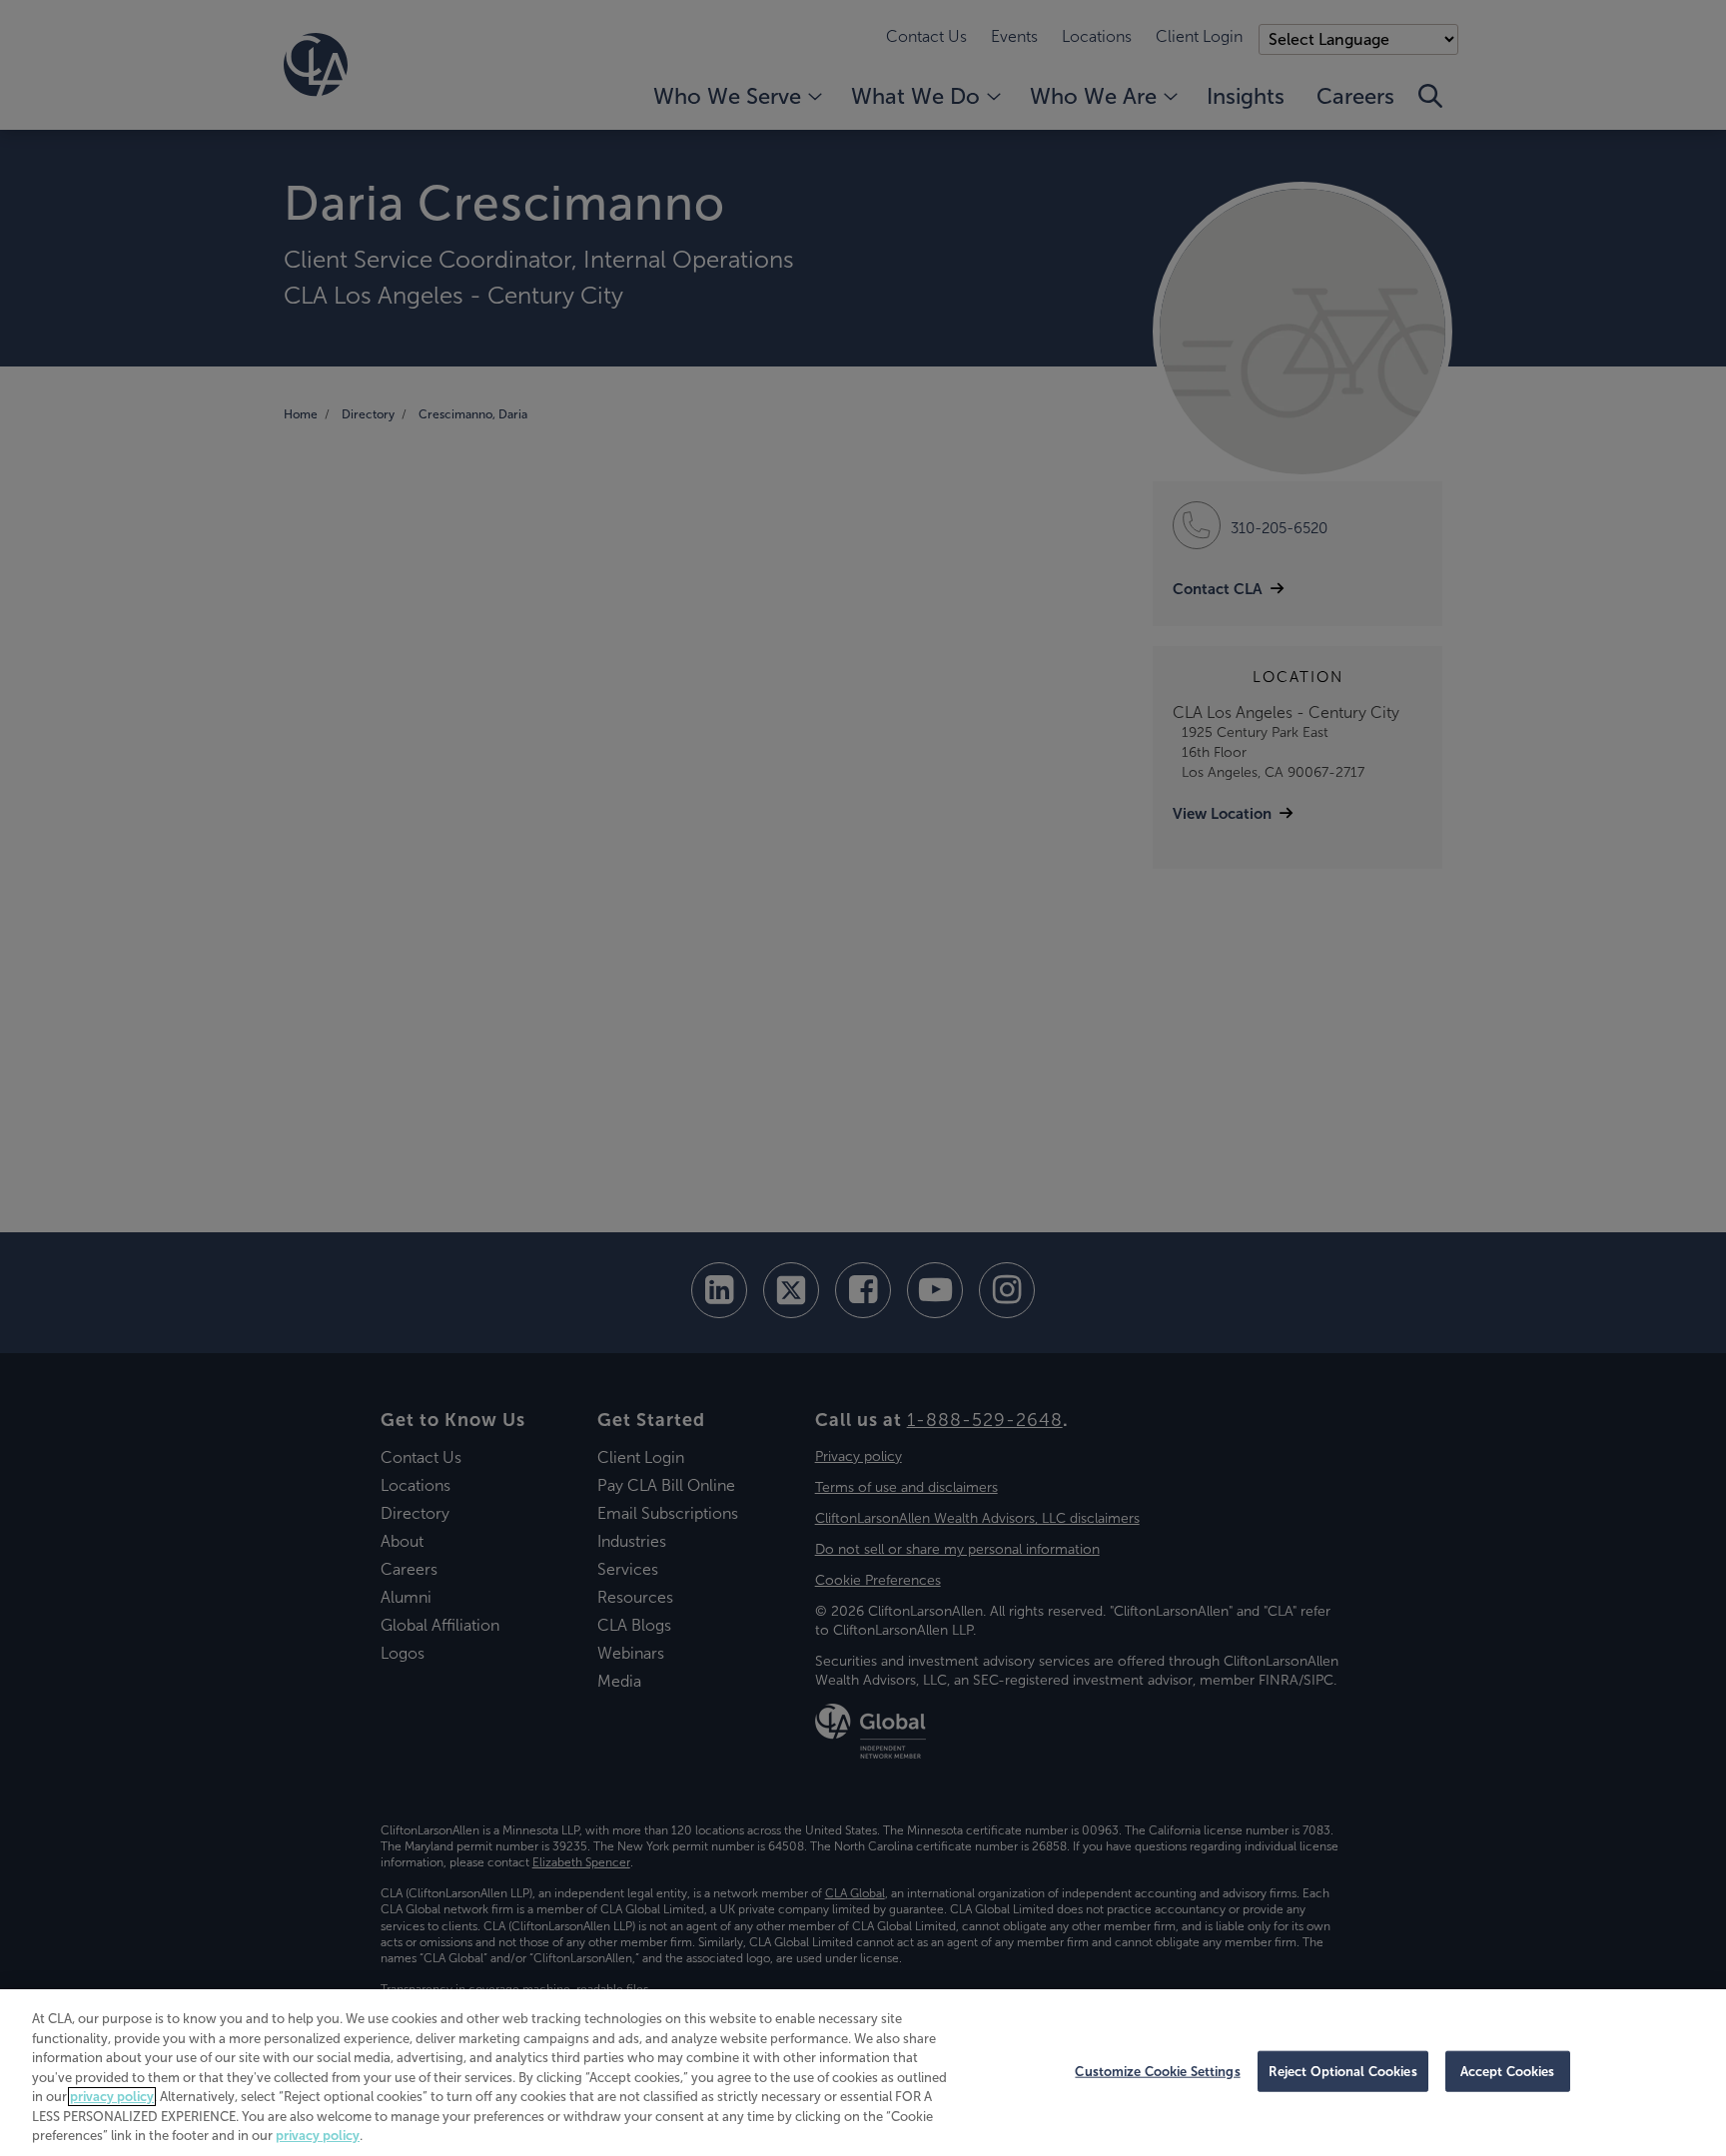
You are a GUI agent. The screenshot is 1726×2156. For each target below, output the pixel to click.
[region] (863, 2073)
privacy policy (112, 2097)
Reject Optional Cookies (1343, 2071)
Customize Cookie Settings (1157, 2071)
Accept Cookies (1508, 2071)
